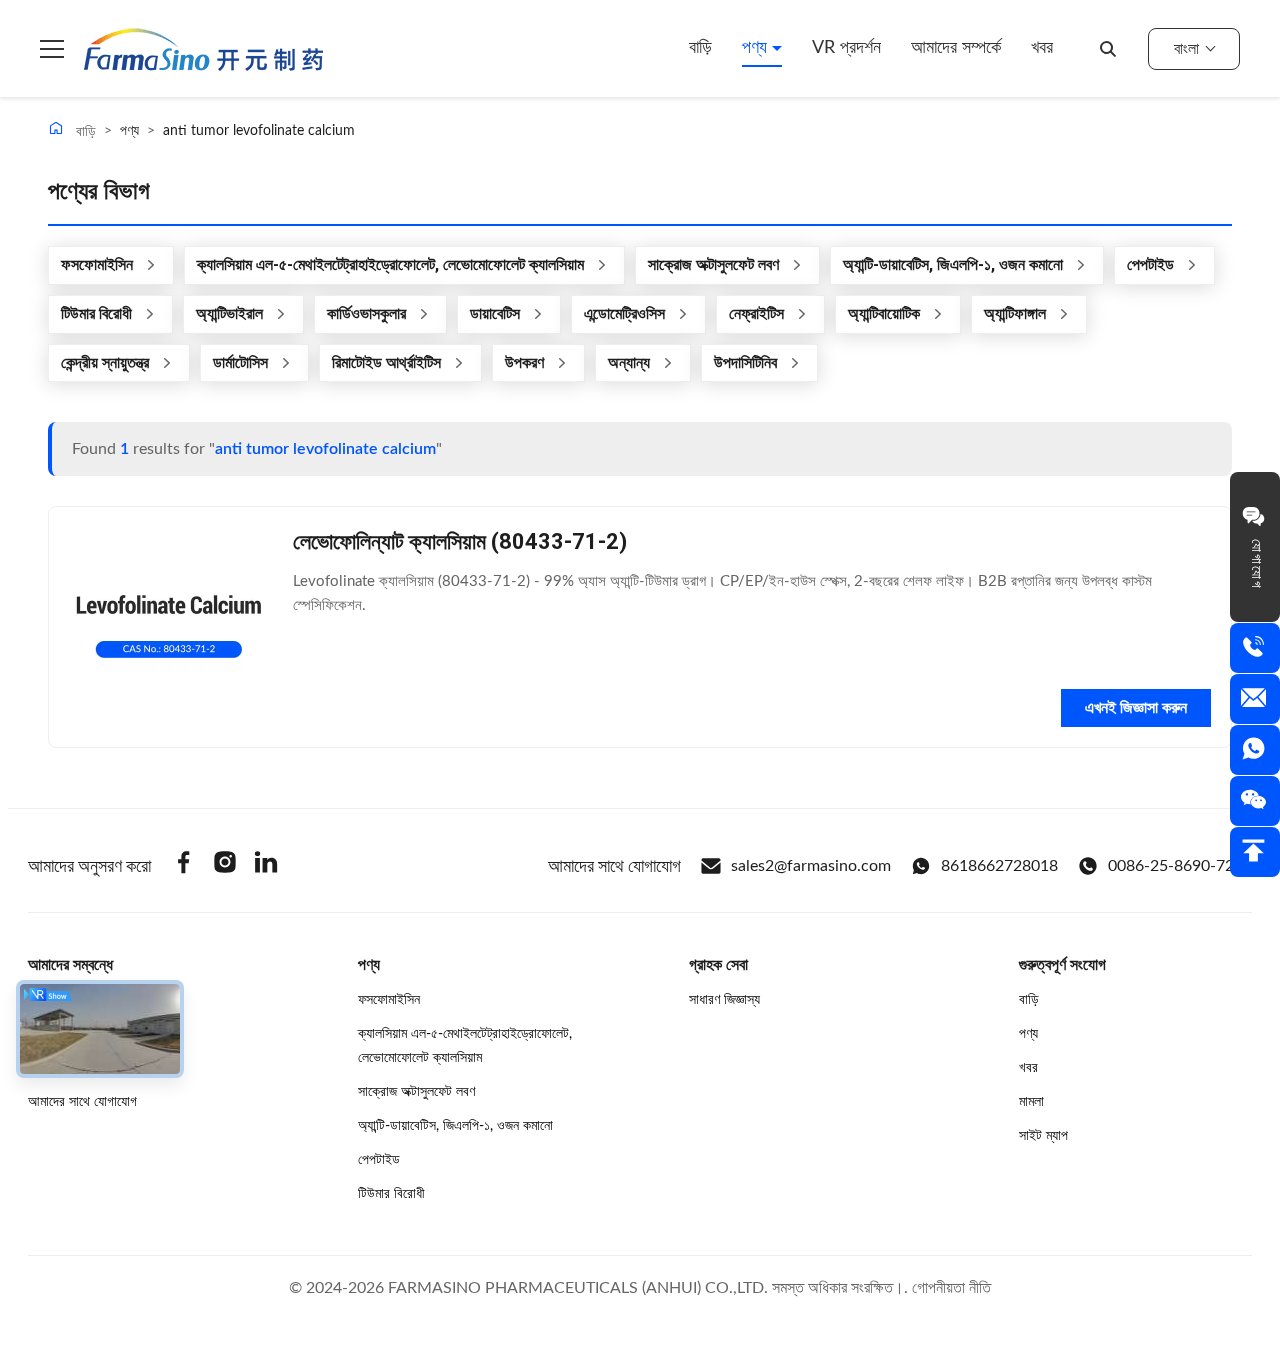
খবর (1042, 48)
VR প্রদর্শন (846, 48)
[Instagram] (225, 865)
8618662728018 (999, 866)
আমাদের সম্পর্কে (956, 48)
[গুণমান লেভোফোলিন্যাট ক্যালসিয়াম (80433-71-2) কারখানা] (169, 627)
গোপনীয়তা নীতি (951, 1288)
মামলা (1031, 1102)
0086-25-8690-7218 (1180, 866)
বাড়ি (700, 48)
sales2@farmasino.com (811, 866)
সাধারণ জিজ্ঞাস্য (724, 1000)
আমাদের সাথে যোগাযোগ (82, 1102)
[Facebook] (184, 865)
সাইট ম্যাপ (1043, 1136)
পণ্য (757, 48)
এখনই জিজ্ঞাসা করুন (1136, 707)
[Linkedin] (266, 865)
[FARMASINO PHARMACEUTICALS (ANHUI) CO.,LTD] (203, 49)
